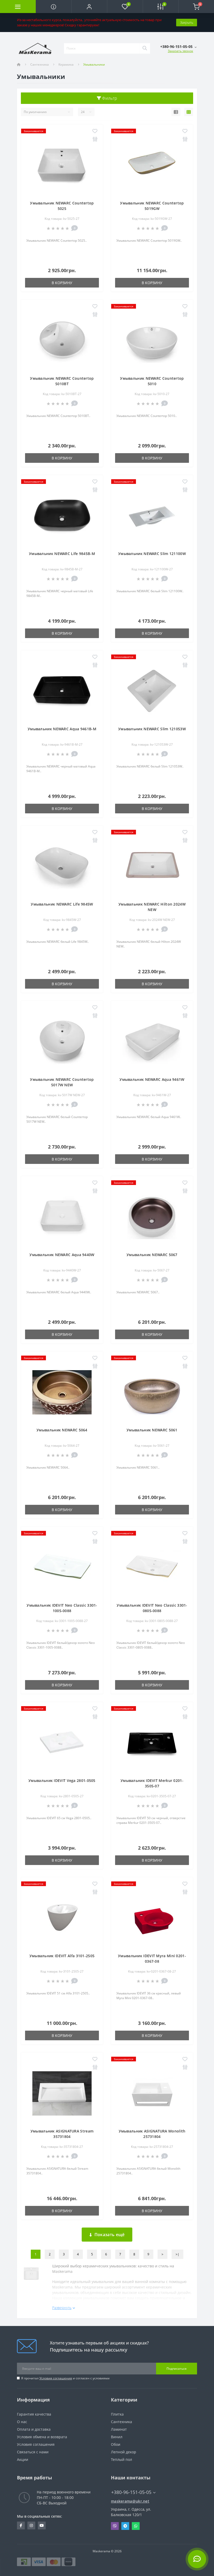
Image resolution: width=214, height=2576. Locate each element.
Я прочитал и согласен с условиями (65, 2378)
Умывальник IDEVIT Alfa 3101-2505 (62, 1956)
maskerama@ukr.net (130, 2501)
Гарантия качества (34, 2414)
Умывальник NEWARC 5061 (152, 1430)
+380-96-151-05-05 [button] (131, 2492)
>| (177, 2254)
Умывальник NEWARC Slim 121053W (152, 729)
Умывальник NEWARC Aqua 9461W (152, 1079)
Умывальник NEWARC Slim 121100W (152, 554)
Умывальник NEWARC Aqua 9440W (62, 1255)
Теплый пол (121, 2459)
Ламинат (119, 2429)
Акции (23, 2459)
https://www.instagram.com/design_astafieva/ (31, 2525)
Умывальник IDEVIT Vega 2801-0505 (62, 1780)
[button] (89, 7)
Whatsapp (136, 2526)
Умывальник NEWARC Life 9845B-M (62, 554)
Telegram (125, 2526)
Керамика (66, 64)
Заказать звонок (180, 51)
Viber (115, 2526)
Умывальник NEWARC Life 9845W (62, 904)
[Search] (145, 48)
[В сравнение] (95, 139)
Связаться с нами (33, 2452)
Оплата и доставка (34, 2429)
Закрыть (187, 22)
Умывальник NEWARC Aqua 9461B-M (62, 729)
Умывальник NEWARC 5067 (152, 1255)
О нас (22, 2422)
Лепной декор (124, 2452)
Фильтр (109, 98)
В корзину (62, 283)
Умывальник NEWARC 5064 (62, 1430)
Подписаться (177, 2369)
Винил (117, 2437)
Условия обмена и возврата (42, 2437)
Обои (116, 2444)
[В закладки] (95, 131)
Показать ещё (110, 2235)
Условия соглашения (56, 2378)
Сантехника (40, 64)
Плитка (117, 2414)
